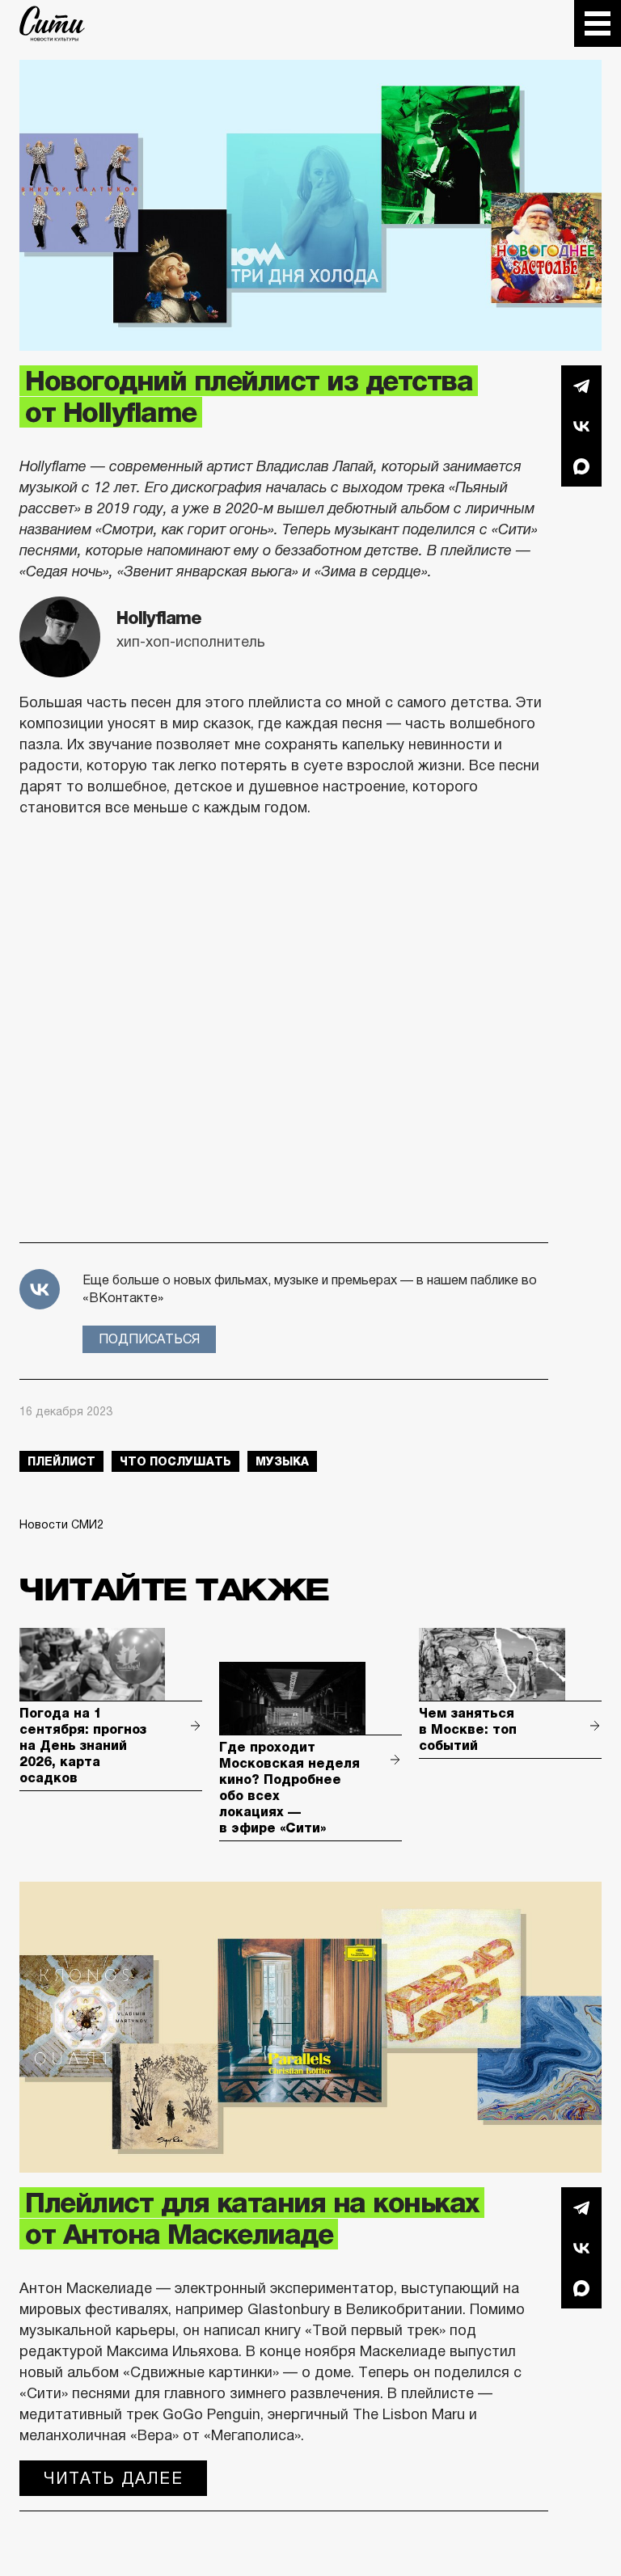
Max (581, 466)
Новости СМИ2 (61, 1524)
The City (52, 23)
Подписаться (149, 1339)
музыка (282, 1461)
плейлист (61, 1461)
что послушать (175, 1461)
